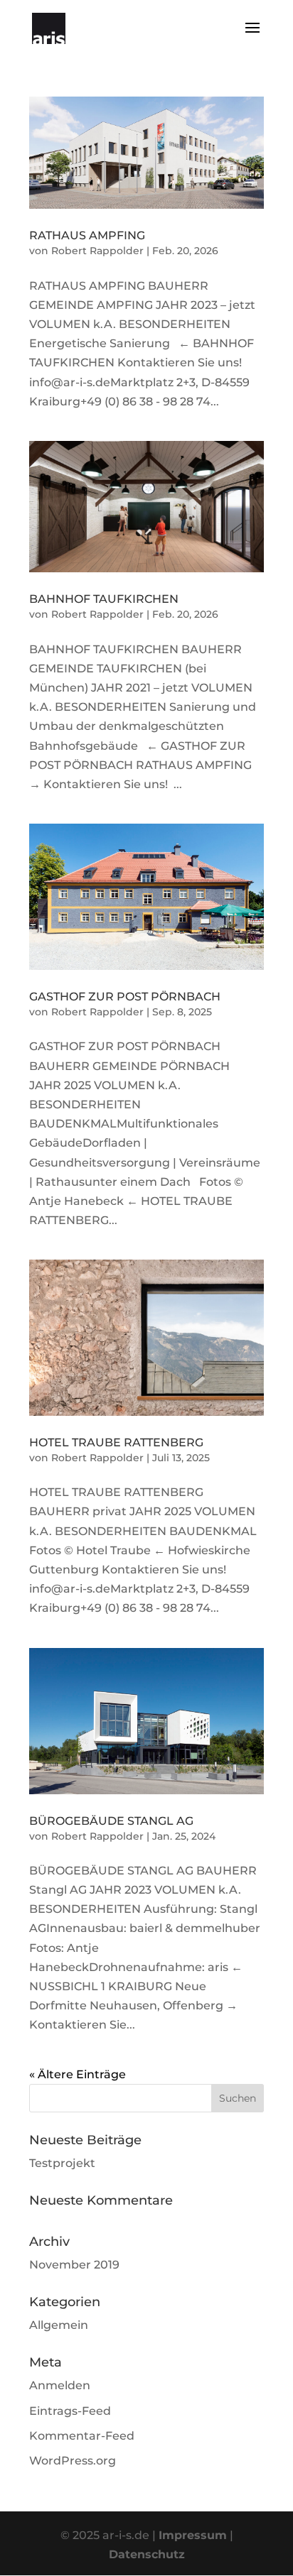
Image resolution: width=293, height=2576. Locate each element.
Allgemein (59, 2325)
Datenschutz (147, 2554)
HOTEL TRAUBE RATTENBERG (116, 1442)
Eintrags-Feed (70, 2411)
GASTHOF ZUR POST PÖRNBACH (125, 997)
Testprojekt (62, 2163)
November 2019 (74, 2265)
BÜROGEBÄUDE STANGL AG (111, 1821)
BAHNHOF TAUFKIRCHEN (104, 599)
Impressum (193, 2535)
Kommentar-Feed (82, 2436)
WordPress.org (73, 2461)
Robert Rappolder (97, 251)
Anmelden (60, 2385)
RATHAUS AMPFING (87, 235)
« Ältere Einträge (78, 2074)
